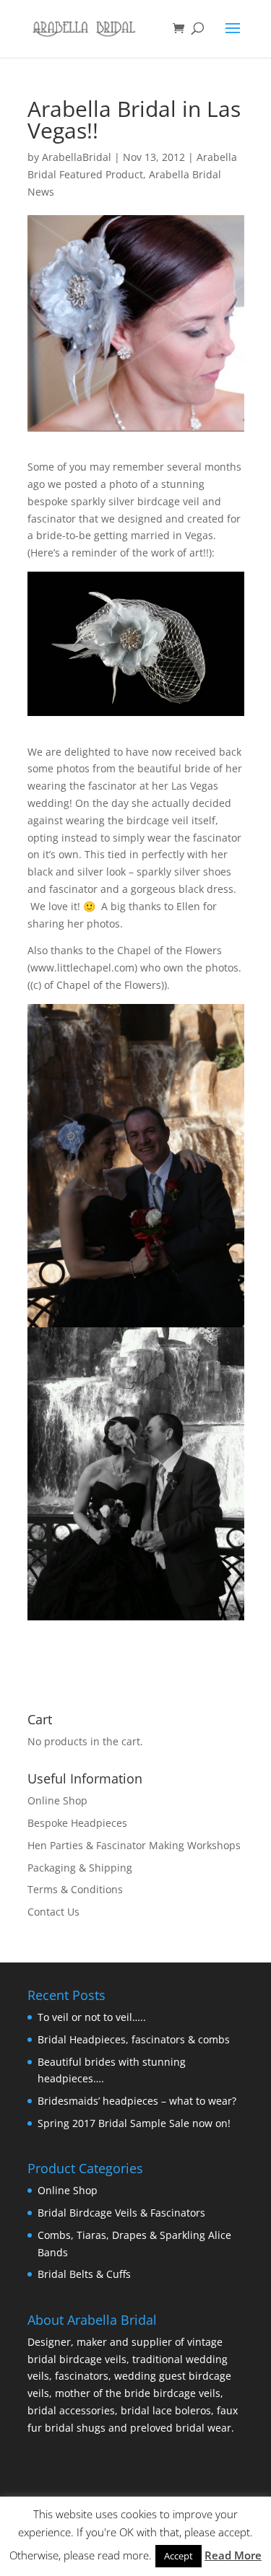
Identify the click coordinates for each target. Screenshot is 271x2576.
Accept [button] (178, 2556)
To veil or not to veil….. (92, 2017)
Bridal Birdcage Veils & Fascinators (121, 2213)
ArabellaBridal (77, 157)
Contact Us (53, 1912)
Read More (233, 2555)
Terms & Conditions (75, 1889)
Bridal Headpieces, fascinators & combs (134, 2039)
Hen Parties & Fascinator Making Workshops (134, 1845)
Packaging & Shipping (80, 1868)
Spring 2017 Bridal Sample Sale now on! (134, 2123)
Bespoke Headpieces (77, 1823)
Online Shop (57, 1800)
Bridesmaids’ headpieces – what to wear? (137, 2101)
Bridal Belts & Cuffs (84, 2274)
